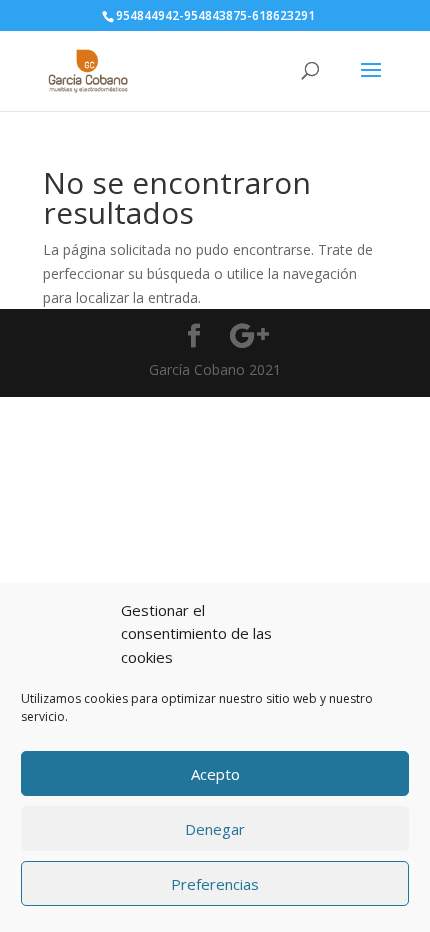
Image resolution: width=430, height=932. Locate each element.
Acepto (215, 774)
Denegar (215, 829)
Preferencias (215, 884)
